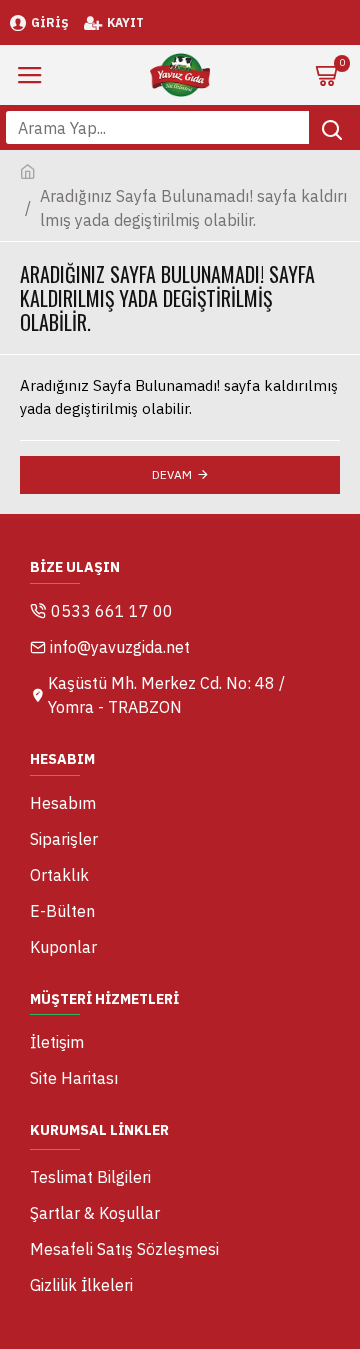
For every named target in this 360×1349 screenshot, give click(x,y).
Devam (172, 474)
